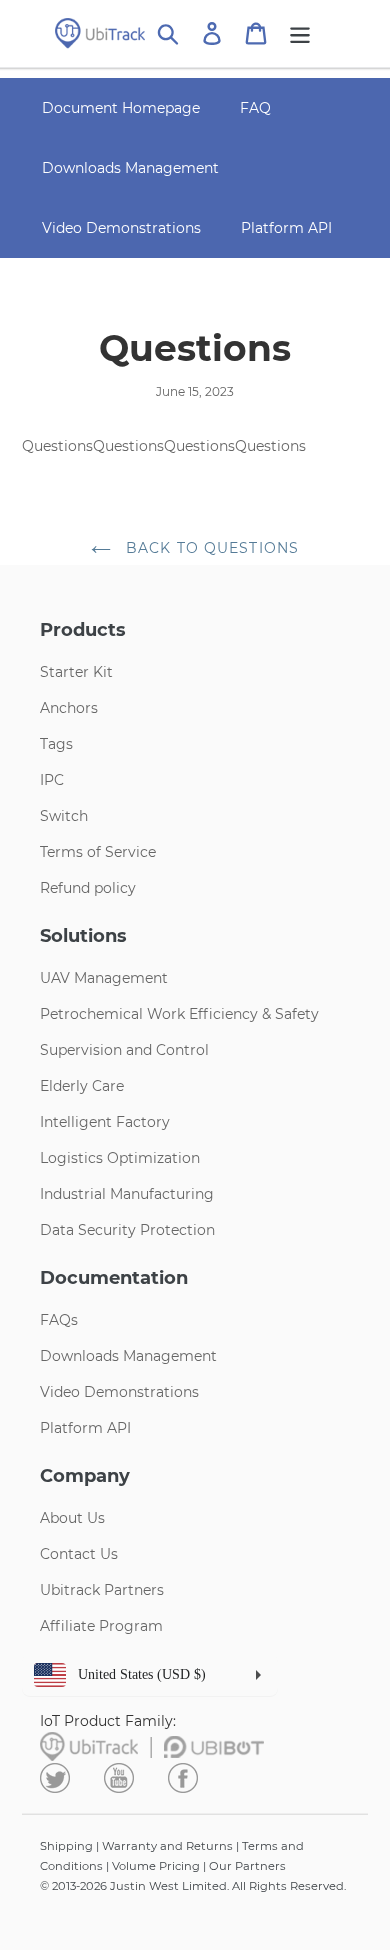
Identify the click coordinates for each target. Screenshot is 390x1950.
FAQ (255, 108)
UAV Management (104, 978)
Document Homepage (121, 108)
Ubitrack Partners (102, 1590)
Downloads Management (130, 168)
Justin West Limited (168, 1886)
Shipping (66, 1846)
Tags (56, 744)
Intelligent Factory (105, 1122)
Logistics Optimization (120, 1158)
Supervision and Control (124, 1050)
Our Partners (247, 1866)
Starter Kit (76, 672)
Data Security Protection (127, 1230)
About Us (72, 1518)
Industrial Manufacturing (127, 1194)
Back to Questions (210, 548)
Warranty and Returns (167, 1846)
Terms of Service (98, 852)
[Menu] (300, 33)
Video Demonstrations (121, 228)
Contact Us (79, 1554)
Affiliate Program (101, 1626)
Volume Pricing (156, 1866)
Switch (64, 816)
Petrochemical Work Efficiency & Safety (179, 1014)
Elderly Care (82, 1086)
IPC (52, 780)
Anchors (69, 708)
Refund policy (88, 888)
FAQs (59, 1320)
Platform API (286, 228)
